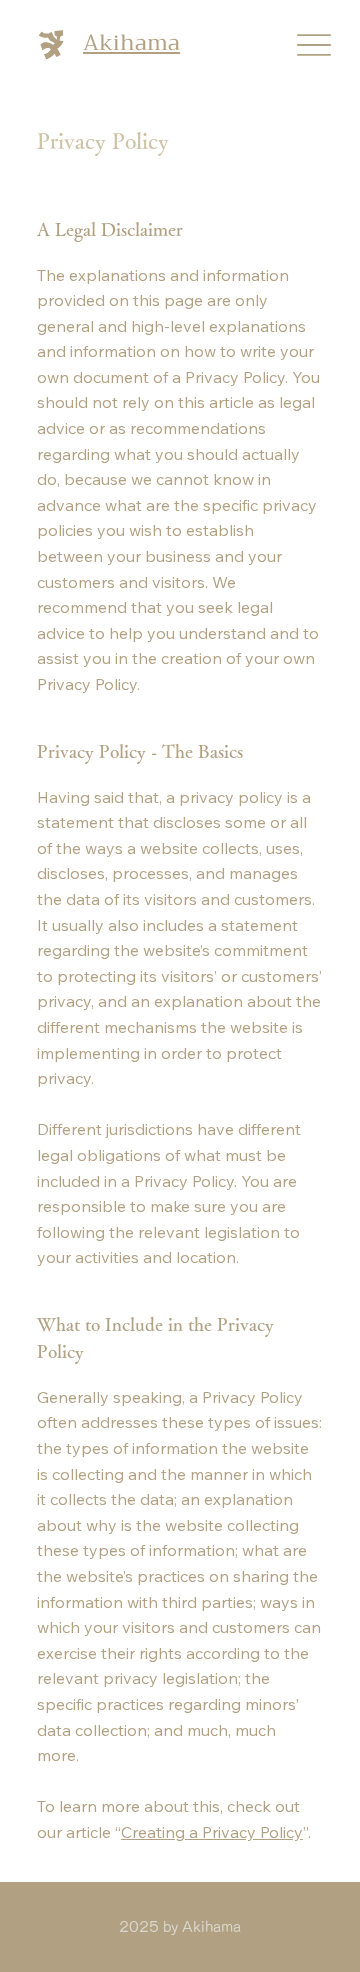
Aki (101, 43)
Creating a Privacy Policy (212, 1832)
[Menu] (313, 45)
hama (150, 43)
